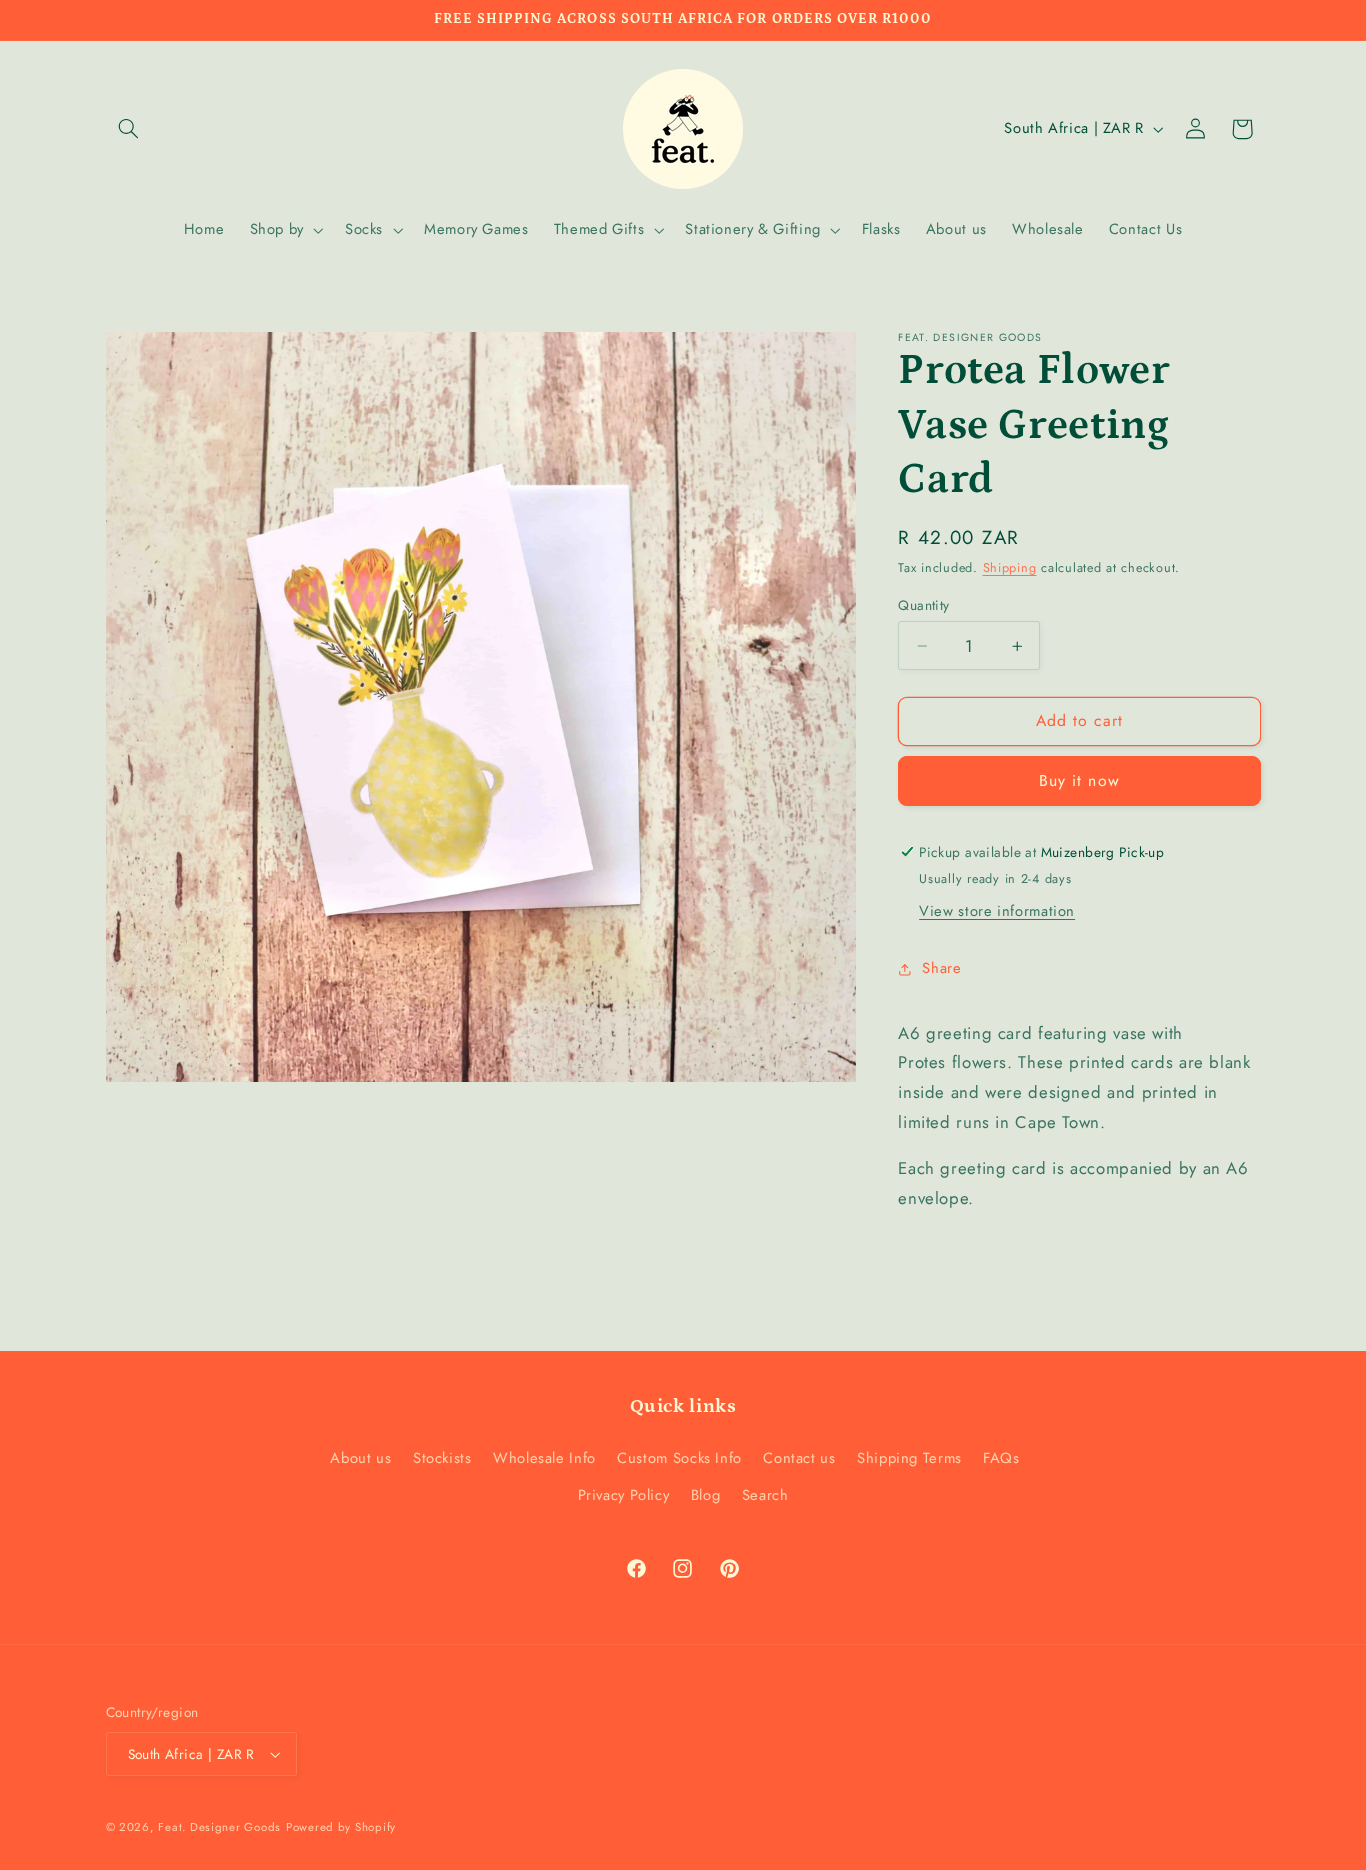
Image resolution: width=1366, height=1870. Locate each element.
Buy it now (1079, 780)
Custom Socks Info (679, 1458)
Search (765, 1495)
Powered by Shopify (341, 1827)
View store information (997, 911)
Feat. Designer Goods (219, 1827)
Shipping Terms (909, 1458)
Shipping (1010, 568)
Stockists (442, 1458)
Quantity (923, 605)
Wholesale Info (544, 1458)
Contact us (799, 1458)
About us (360, 1458)
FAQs (1001, 1458)
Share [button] (941, 968)
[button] (129, 129)
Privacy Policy (624, 1495)
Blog (706, 1495)
